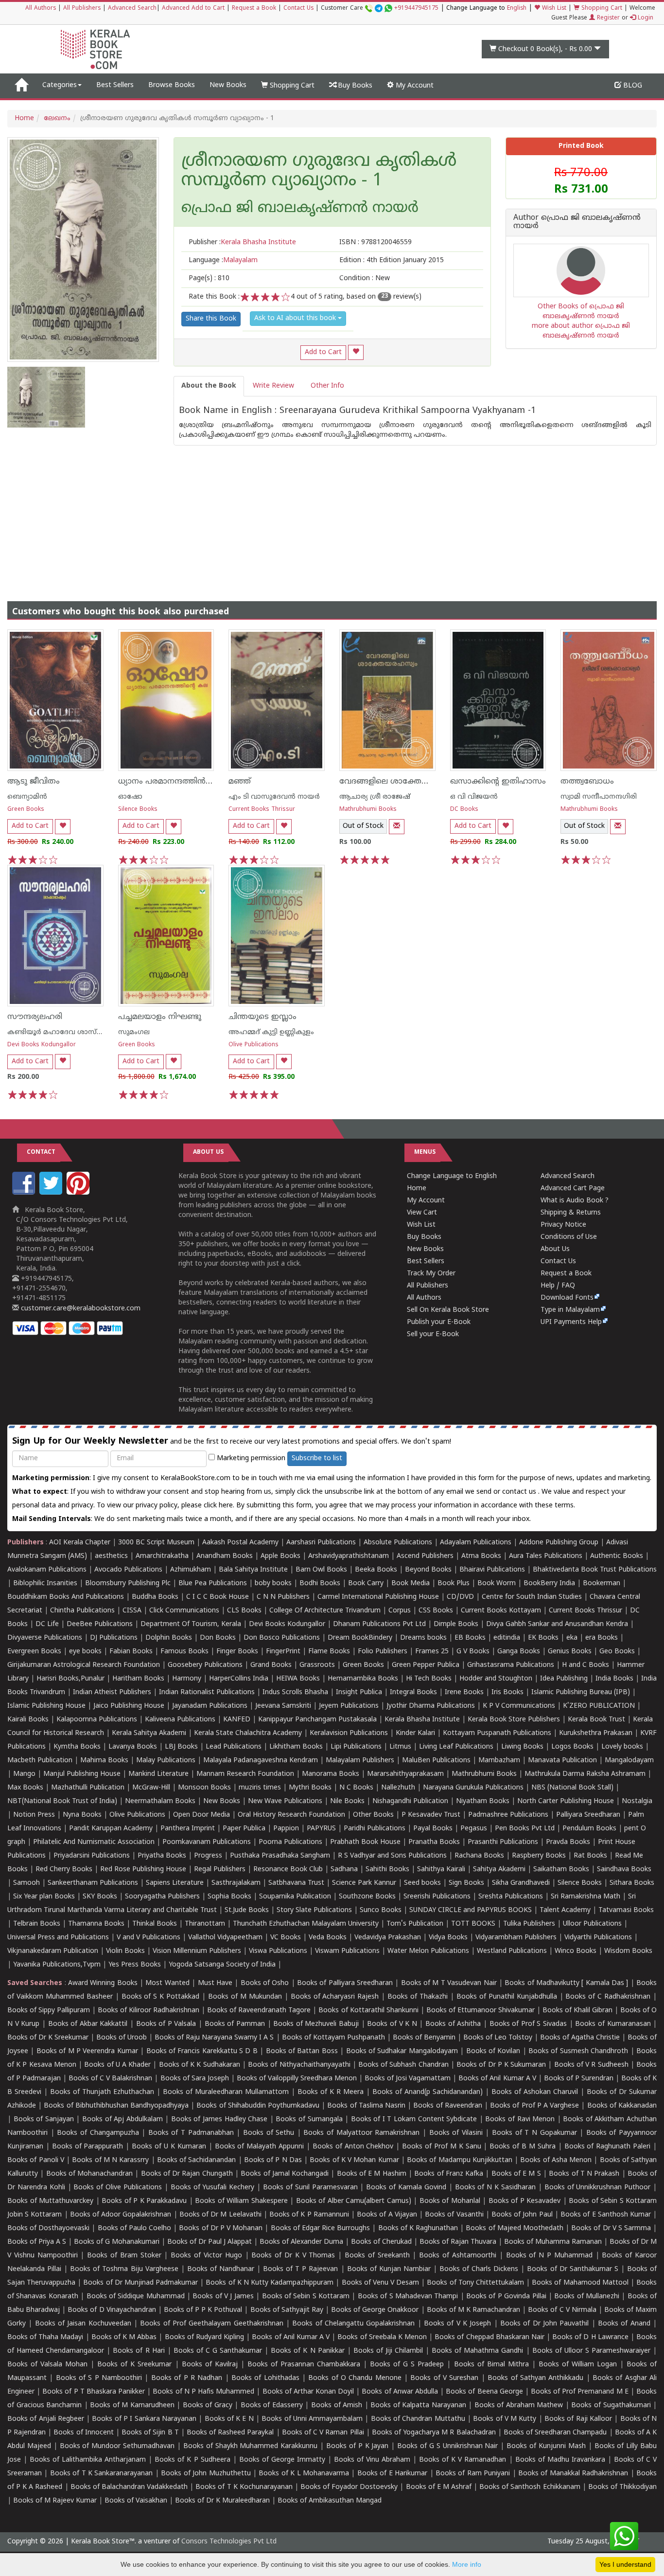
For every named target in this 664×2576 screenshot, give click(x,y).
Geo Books (617, 1652)
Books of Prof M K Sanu (441, 2147)
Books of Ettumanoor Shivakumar (481, 2011)
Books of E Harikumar (392, 2474)
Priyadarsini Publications (92, 1856)
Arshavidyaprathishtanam (349, 1556)
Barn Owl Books (321, 1570)
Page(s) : (209, 278)
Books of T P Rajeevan (300, 2269)
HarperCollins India (239, 1679)
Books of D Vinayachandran (112, 2310)
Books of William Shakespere (241, 2201)
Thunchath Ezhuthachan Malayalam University (306, 1924)
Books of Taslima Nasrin (366, 2106)
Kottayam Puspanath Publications (497, 1733)
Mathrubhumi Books (368, 810)
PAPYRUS (321, 1829)
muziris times (260, 1788)
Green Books (26, 810)
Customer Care (380, 9)
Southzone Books (367, 1897)
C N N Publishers (283, 1597)
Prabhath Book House (365, 1842)
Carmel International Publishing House (378, 1597)
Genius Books (570, 1652)
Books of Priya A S (37, 2242)
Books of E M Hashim (372, 2174)
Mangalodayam (629, 1761)
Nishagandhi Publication (410, 1801)
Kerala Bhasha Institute (422, 1720)
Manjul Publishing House (82, 1774)
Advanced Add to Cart (193, 9)
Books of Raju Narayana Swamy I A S (214, 2038)
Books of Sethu (269, 2133)
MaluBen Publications (436, 1761)
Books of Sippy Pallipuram (49, 2011)
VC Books (286, 1938)
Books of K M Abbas (124, 2337)
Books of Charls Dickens (479, 2269)
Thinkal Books (155, 1924)
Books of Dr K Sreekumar (48, 2038)
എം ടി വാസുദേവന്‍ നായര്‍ (274, 797)
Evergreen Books (34, 1652)
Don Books (218, 1638)
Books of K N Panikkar (307, 2351)
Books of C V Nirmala (562, 2310)
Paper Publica (244, 1829)
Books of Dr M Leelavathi (220, 2215)
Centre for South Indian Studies (532, 1597)
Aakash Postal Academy (241, 1543)
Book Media (411, 1583)
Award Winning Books (103, 1983)
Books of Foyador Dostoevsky (349, 2487)
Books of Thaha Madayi (45, 2337)
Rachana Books (479, 1856)
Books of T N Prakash (584, 2174)
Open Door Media (201, 1815)
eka (572, 1638)
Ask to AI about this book (296, 318)
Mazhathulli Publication (88, 1788)
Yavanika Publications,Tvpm (57, 1965)
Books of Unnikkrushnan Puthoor (598, 2188)
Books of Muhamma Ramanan (553, 2242)
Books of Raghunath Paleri (608, 2147)
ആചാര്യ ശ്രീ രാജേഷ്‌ (375, 797)
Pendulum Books (589, 1829)
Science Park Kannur (364, 1883)
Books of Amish (337, 2406)
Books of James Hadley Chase (219, 2120)
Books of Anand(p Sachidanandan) (428, 2092)
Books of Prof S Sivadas (528, 2024)
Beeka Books (376, 1570)
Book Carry (366, 1583)
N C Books (356, 1788)
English (517, 9)
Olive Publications (253, 1045)
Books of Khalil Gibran (577, 2011)
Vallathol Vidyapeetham (225, 1938)
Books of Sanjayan (44, 2120)
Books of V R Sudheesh (591, 2065)
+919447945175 (416, 9)
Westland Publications (513, 1951)
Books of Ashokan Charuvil (535, 2092)
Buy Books (354, 86)
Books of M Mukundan (245, 1997)
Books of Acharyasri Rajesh (335, 1997)
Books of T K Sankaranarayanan (102, 2474)
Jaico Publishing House (129, 1706)
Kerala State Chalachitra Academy (248, 1733)
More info (467, 2564)
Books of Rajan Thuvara (458, 2242)
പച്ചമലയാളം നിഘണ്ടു (160, 1017)
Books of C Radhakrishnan (608, 1997)
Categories (60, 85)
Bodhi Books (320, 1583)
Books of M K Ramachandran (473, 2310)
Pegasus (474, 1829)
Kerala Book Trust (596, 1720)
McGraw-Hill (151, 1788)
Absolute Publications (398, 1543)
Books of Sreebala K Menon (382, 2337)
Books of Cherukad (381, 2242)
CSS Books (436, 1611)
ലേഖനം (57, 118)
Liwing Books (522, 1747)
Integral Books (413, 1692)
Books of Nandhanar (221, 2269)
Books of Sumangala (309, 2120)
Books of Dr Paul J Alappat (210, 2242)
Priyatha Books (162, 1856)
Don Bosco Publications (282, 1638)
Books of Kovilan (493, 2051)
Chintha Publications (82, 1611)
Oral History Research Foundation (291, 1815)
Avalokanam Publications (47, 1570)
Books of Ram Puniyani (473, 2474)
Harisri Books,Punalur (70, 1679)
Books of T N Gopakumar (534, 2133)
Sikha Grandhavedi (521, 1883)
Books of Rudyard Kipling (204, 2337)
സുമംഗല (134, 1032)
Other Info (327, 386)
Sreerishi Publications (437, 1897)
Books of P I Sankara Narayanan (144, 2419)
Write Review (273, 386)
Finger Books (237, 1652)
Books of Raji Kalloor (578, 2419)
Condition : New (365, 278)
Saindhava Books (624, 1869)
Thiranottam (205, 1924)
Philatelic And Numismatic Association (94, 1842)
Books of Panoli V (36, 2160)
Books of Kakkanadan (622, 2106)
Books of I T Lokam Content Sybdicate (414, 2120)
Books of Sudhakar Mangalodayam (402, 2051)
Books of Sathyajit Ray (287, 2310)
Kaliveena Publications (180, 1720)
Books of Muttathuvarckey (50, 2201)
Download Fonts (567, 1298)
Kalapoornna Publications (97, 1720)
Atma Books (481, 1556)
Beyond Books (428, 1570)
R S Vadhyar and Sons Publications (392, 1856)
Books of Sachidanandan (197, 2160)
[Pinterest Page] (79, 1193)
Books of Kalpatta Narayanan (418, 2406)
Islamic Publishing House (46, 1706)
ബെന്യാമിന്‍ (27, 797)
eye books (85, 1652)
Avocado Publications (128, 1570)
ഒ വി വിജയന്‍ (474, 797)
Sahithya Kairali (441, 1869)
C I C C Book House (218, 1597)
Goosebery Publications (205, 1665)
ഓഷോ (130, 797)
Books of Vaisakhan (136, 2501)
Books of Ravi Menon (520, 2120)
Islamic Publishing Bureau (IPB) (581, 1692)
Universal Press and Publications (58, 1938)
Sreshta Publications (511, 1897)
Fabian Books (131, 1652)
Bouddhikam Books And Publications (66, 1597)
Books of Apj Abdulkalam (122, 2120)
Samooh (26, 1883)
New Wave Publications (285, 1801)
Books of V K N (392, 2024)
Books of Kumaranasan (613, 2024)
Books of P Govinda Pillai (506, 2297)
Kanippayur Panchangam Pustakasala (317, 1720)
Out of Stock (363, 826)
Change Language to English (452, 1176)
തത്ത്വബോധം (587, 782)
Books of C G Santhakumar (218, 2351)
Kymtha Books (77, 1747)
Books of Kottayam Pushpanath (333, 2038)
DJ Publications (114, 1638)
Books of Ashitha (453, 2024)
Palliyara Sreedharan (588, 1815)
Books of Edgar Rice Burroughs (321, 2228)
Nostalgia (637, 1801)
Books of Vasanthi (454, 2215)
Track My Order (431, 1274)
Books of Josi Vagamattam (408, 2079)
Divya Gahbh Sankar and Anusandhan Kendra (557, 1624)
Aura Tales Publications (546, 1556)
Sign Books (466, 1883)
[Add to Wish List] (356, 352)
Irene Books (464, 1692)
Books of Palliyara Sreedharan (345, 1983)
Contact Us (298, 9)
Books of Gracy (208, 2406)
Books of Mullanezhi (587, 2297)
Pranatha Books (434, 1842)
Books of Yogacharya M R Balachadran (434, 2433)
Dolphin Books (169, 1638)
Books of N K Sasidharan (495, 2188)
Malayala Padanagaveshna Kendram (261, 1761)
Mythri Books (310, 1788)
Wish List (553, 9)
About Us (555, 1249)
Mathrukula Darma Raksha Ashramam (585, 1774)
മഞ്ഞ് (240, 782)
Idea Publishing (564, 1679)
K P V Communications (519, 1706)
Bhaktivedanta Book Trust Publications (595, 1570)
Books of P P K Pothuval (203, 2310)
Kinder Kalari (415, 1733)
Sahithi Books (387, 1869)
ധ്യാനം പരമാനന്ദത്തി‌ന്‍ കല (170, 782)
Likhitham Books (296, 1747)
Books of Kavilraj (210, 2365)
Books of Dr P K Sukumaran (501, 2065)
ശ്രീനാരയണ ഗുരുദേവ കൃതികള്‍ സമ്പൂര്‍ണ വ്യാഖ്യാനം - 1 (319, 171)
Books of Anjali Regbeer (46, 2419)
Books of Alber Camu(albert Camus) (354, 2201)
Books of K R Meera (331, 2092)
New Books (228, 85)
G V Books (473, 1652)
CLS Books (244, 1611)
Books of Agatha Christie (580, 2038)
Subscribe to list (317, 1458)
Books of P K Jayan (357, 2446)
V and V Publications (149, 1938)
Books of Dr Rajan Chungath (187, 2174)
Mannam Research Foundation (245, 1774)
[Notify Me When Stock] (397, 827)
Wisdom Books (628, 1951)
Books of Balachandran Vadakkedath (129, 2487)
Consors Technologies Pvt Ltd (229, 2542)
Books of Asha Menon (556, 2160)
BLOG (632, 86)
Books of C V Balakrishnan (110, 2079)
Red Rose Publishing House (143, 1869)
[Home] (21, 86)
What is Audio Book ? (575, 1201)
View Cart (422, 1213)
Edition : (392, 260)
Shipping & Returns (571, 1213)
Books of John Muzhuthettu (206, 2474)
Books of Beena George (484, 2392)
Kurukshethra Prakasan (596, 1733)
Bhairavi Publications (492, 1570)
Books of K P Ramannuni (309, 2215)
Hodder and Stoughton (496, 1679)
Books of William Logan (578, 2365)
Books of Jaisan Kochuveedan (83, 2324)
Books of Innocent (83, 2433)
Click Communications (184, 1611)
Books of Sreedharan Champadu (555, 2433)
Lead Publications (234, 1747)
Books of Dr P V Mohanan (221, 2228)
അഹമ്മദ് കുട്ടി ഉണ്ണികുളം (271, 1032)
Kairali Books (28, 1720)
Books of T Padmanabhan (191, 2133)
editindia (507, 1638)
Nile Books (347, 1801)
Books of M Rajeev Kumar (55, 2501)
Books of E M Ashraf (439, 2487)
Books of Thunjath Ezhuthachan (102, 2092)
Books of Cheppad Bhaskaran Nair (489, 2337)
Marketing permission (250, 1458)
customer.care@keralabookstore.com (80, 1309)
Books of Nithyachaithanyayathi (299, 2065)
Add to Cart (323, 352)
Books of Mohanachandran (90, 2174)
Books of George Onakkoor (375, 2310)
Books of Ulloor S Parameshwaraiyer (591, 2351)
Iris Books (507, 1692)
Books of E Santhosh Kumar (606, 2215)
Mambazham (499, 1761)
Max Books (25, 1788)
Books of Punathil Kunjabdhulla (507, 1997)
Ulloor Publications (592, 1924)
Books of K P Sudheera (192, 2460)
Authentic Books (617, 1556)
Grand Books (271, 1665)
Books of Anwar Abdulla (400, 2392)
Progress (208, 1856)
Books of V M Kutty (505, 2419)
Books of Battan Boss (302, 2051)
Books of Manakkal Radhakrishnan (573, 2474)
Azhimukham (191, 1570)
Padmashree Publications (508, 1815)
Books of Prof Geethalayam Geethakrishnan (211, 2324)
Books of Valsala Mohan (47, 2365)
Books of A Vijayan (387, 2215)
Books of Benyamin (424, 2038)
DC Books (464, 810)
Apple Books (280, 1556)
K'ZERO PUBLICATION (599, 1706)
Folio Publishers (383, 1652)
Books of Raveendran (447, 2106)
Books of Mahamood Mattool (580, 2283)
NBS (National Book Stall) (572, 1788)
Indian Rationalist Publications (207, 1692)
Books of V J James (223, 2297)
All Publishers (82, 9)
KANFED (237, 1720)
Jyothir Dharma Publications (431, 1706)
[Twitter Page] (52, 1193)
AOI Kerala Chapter (80, 1543)
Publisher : (242, 242)
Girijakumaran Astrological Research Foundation (84, 1665)
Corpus (400, 1611)
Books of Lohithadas (265, 2378)
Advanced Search (132, 9)
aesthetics (111, 1556)
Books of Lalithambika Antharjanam (88, 2460)
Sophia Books (229, 1897)
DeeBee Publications (100, 1624)
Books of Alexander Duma (301, 2242)
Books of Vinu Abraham (372, 2460)
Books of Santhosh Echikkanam (530, 2487)
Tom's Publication (415, 1924)
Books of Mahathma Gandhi (477, 2351)
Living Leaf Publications (456, 1747)
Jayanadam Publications (210, 1706)
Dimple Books (456, 1624)
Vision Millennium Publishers (197, 1951)
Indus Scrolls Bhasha (295, 1692)
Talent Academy (565, 1910)
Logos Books (572, 1747)
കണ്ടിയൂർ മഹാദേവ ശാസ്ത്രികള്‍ (65, 1032)
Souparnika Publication (295, 1897)
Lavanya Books (133, 1747)
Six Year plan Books (44, 1897)
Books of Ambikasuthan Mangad (330, 2501)
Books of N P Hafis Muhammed (203, 2392)
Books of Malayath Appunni (260, 2147)
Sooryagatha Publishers (162, 1897)
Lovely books (622, 1747)
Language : (223, 260)
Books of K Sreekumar (134, 2365)
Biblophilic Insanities (45, 1583)
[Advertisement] (332, 514)
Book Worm (497, 1583)
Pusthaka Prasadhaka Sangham (280, 1856)
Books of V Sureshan (444, 2378)
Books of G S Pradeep (407, 2365)
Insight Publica (359, 1692)
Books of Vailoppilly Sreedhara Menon (297, 2079)
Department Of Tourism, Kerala (191, 1624)
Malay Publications (166, 1761)
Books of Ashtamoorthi (458, 2256)
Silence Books (138, 810)
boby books (273, 1583)
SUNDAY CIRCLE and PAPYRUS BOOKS (471, 1910)
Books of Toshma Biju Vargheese (124, 2269)
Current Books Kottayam (501, 1611)
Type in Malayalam (570, 1310)
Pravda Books (568, 1842)
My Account (414, 86)
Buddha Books (155, 1597)
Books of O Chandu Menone (355, 2378)
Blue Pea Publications (213, 1583)
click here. (220, 1506)
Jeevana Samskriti (283, 1706)
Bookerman (602, 1583)
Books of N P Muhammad (549, 2256)
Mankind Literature (158, 1774)
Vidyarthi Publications (598, 1938)
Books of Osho (265, 1983)
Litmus (400, 1747)
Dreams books (423, 1638)
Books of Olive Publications (118, 2188)
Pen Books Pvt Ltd (525, 1829)
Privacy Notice (563, 1225)
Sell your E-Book (433, 1334)
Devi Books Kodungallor (42, 1045)
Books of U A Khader (117, 2065)
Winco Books (576, 1951)
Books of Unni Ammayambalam (312, 2419)
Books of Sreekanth (377, 2256)
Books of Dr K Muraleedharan (222, 2501)
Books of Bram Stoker (124, 2256)
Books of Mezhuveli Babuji (316, 2024)
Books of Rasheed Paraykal (230, 2433)
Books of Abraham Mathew (519, 2406)
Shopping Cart (601, 9)
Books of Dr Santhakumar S (572, 2269)
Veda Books (328, 1938)
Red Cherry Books (64, 1869)
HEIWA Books (298, 1679)
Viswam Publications (347, 1951)
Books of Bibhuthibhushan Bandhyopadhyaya (116, 2106)
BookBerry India (549, 1583)
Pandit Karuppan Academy (111, 1829)
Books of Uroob (122, 2038)
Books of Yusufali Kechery (213, 2188)
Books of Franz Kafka (449, 2174)
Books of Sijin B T (150, 2433)
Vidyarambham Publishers (516, 1938)
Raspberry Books (539, 1856)
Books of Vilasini (456, 2133)
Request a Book (254, 9)
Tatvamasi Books (626, 1910)
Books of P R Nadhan (187, 2378)
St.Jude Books (247, 1910)
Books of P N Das (273, 2160)
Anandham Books (225, 1556)
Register (607, 18)
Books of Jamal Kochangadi (285, 2174)
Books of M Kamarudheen (132, 2406)
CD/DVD (460, 1597)
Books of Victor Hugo (206, 2256)
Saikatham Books (561, 1869)
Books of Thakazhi (418, 1997)
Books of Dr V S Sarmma (611, 2228)
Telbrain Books (37, 1924)
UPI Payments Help (571, 1322)
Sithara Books (632, 1883)
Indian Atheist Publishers (112, 1692)
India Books (614, 1679)
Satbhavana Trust (296, 1883)
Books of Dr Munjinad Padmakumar (140, 2283)
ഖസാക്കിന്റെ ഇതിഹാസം (498, 782)
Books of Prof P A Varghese (534, 2106)
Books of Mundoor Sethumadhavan (117, 2446)
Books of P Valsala (166, 2024)
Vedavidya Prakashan (388, 1938)
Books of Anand (624, 2324)
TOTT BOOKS (473, 1924)
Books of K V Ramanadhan (463, 2460)
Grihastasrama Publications (511, 1665)
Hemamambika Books (363, 1679)
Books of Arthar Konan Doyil (308, 2392)
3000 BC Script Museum (156, 1543)
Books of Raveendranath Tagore (259, 2011)
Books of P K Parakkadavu (144, 2201)
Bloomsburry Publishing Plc (128, 1583)
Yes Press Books (135, 1965)
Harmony (187, 1679)
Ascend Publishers (425, 1556)
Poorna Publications (290, 1842)
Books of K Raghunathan (418, 2228)
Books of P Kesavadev (525, 2201)
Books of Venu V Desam (381, 2283)
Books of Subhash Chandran (403, 2065)
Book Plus (454, 1583)
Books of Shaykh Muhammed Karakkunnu (250, 2446)
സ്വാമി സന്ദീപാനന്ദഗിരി (599, 797)
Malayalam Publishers (360, 1761)
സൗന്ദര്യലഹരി (35, 1017)
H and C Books (585, 1665)
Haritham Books (138, 1679)
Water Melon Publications (428, 1951)
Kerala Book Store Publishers (514, 1720)
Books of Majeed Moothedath (514, 2228)
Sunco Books (381, 1910)
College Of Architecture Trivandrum (325, 1611)
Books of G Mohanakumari (117, 2242)
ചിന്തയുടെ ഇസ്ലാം (262, 1017)
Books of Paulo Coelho (134, 2228)
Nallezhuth (398, 1788)
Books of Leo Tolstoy (498, 2038)
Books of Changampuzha (98, 2133)
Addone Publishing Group (559, 1543)
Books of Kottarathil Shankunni (368, 2011)
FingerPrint (283, 1652)
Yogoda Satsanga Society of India (222, 1965)
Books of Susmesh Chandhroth (578, 2051)
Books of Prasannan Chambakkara (304, 2365)
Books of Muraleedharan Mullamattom (226, 2092)
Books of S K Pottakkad (161, 1997)
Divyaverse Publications (45, 1638)
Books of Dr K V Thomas (293, 2256)
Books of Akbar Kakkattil (88, 2024)
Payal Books (433, 1829)
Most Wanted (167, 1983)
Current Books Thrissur (262, 810)
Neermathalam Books (160, 1801)
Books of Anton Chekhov (353, 2147)
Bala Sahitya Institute (253, 1570)
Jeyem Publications (349, 1706)
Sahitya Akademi (499, 1869)
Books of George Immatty (282, 2460)
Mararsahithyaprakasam (405, 1774)
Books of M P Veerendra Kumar (87, 2051)
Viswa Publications (278, 1951)
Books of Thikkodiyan (622, 2487)
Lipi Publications (356, 1747)
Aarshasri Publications (321, 1543)
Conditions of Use (569, 1237)
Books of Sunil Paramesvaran (310, 2188)
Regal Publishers (220, 1869)
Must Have (215, 1983)
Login (645, 18)
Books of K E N (229, 2419)
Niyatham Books (483, 1801)
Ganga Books (519, 1652)
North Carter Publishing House (566, 1801)
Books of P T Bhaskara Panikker (94, 2392)
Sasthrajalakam (236, 1883)
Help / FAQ (558, 1286)
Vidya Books (448, 1938)
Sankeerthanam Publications (93, 1883)
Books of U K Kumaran (169, 2147)
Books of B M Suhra (523, 2147)
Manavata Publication (562, 1761)
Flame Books (329, 1652)
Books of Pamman (235, 2024)
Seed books (422, 1883)
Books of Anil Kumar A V (497, 2079)
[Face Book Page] (25, 1193)
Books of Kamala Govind (406, 2188)
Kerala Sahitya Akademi (149, 1733)
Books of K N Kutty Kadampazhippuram (270, 2283)
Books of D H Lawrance (590, 2337)
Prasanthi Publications (503, 1842)
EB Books (470, 1638)
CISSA (132, 1611)
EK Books (543, 1638)
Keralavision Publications (349, 1733)
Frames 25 (432, 1652)
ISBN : (376, 242)
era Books (602, 1638)
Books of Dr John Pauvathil (544, 2324)
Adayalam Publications (476, 1543)
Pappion (286, 1829)
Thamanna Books (96, 1924)
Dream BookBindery (360, 1638)
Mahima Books (104, 1761)
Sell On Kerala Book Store (448, 1310)
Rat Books (590, 1856)
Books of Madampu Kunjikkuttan (460, 2160)
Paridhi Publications (375, 1829)
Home (24, 118)
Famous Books (184, 1652)
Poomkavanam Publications (207, 1842)
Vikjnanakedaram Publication (53, 1951)
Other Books (373, 1815)
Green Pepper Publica (426, 1665)
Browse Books (172, 85)
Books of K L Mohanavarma (304, 2474)
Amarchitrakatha (162, 1556)
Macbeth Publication (40, 1761)
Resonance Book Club (288, 1869)
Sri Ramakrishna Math (585, 1897)
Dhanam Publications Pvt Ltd (379, 1624)
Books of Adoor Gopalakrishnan (121, 2215)
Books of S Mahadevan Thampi (408, 2297)
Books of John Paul (522, 2215)
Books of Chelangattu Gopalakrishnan (353, 2324)
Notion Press (34, 1815)
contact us (520, 1492)
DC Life (47, 1624)
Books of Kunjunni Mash (546, 2446)
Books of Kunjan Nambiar (389, 2269)
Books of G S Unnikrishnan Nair (447, 2446)
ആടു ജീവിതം (34, 782)
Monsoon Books (204, 1788)
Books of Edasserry (272, 2406)
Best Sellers (115, 85)
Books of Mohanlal (450, 2201)
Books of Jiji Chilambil (388, 2351)
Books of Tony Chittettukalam (475, 2283)
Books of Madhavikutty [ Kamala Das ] (566, 1983)
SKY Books (100, 1897)
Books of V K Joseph (457, 2324)
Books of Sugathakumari (611, 2406)
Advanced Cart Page (573, 1189)
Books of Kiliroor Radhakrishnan (149, 2011)
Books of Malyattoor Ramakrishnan (361, 2133)
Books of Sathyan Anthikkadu (535, 2378)
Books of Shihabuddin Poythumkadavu (258, 2106)
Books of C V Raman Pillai (323, 2433)
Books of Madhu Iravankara (560, 2460)
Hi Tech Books (429, 1679)
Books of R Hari (139, 2351)
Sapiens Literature (175, 1883)
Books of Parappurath (88, 2147)
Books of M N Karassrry (110, 2160)
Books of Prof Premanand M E (580, 2392)
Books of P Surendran (579, 2079)
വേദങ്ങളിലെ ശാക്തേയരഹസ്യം (400, 782)
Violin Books (125, 1951)
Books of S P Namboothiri (99, 2378)
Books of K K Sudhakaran (200, 2065)
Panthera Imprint (188, 1829)
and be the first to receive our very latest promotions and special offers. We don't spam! (232, 1441)
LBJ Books (181, 1747)
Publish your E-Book (439, 1322)
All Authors (41, 9)
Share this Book (211, 319)
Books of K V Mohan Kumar (354, 2160)
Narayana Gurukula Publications (473, 1788)
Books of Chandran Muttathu (418, 2419)
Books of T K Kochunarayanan (244, 2487)
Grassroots (317, 1665)
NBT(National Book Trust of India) (62, 1801)
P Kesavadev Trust (431, 1815)
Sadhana (344, 1869)
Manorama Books (331, 1774)
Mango (24, 1774)
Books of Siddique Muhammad (136, 2297)
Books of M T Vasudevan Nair (449, 1983)
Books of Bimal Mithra (491, 2365)
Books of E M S (516, 2174)
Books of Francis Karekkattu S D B (202, 2051)
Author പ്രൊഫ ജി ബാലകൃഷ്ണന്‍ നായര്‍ (577, 223)
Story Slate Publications (314, 1910)
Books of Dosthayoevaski (48, 2228)
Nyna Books (82, 1815)
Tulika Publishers (529, 1924)
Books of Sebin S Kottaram (306, 2297)
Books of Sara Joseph (195, 2079)
